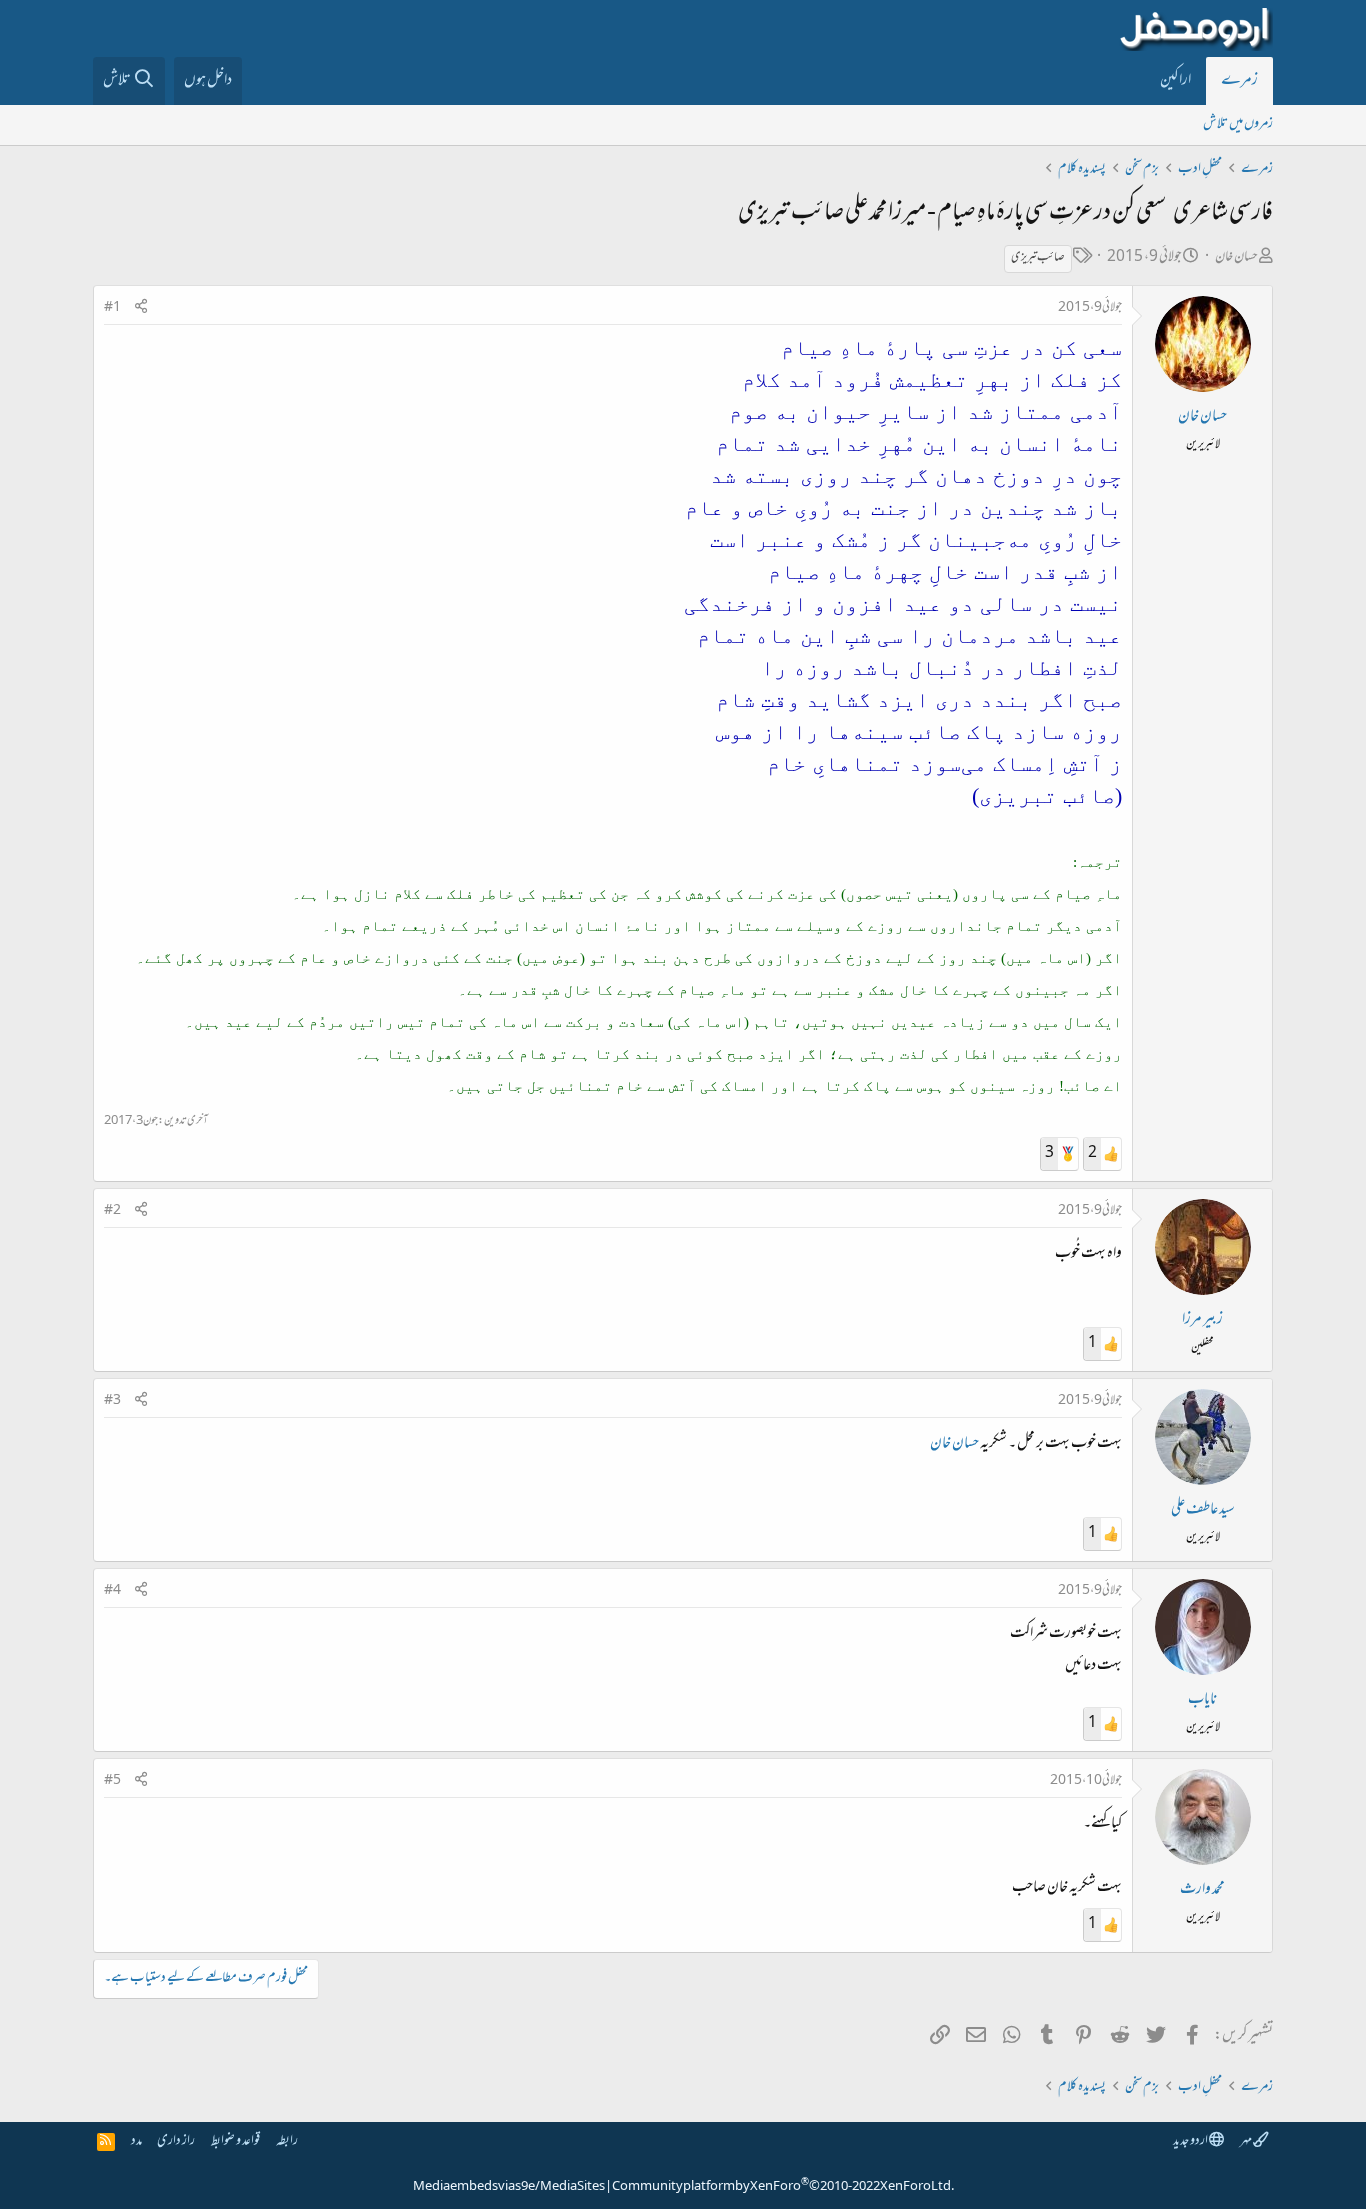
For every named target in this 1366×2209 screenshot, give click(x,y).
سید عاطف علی (1203, 1510)
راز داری (176, 2141)
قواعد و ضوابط (235, 2141)
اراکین (1175, 81)
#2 (112, 1211)
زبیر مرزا (1202, 1320)
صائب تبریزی (1038, 258)
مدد (136, 2141)
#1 (112, 308)
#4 (112, 1591)
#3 (112, 1401)
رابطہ (287, 2141)
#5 (112, 1781)
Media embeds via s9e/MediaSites (509, 2187)
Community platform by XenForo (783, 2187)
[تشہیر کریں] (141, 308)
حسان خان (1236, 257)
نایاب (1202, 1700)
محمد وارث (1202, 1890)
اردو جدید (1191, 2141)
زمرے (1239, 81)
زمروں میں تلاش (1238, 124)
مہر (1246, 2141)
